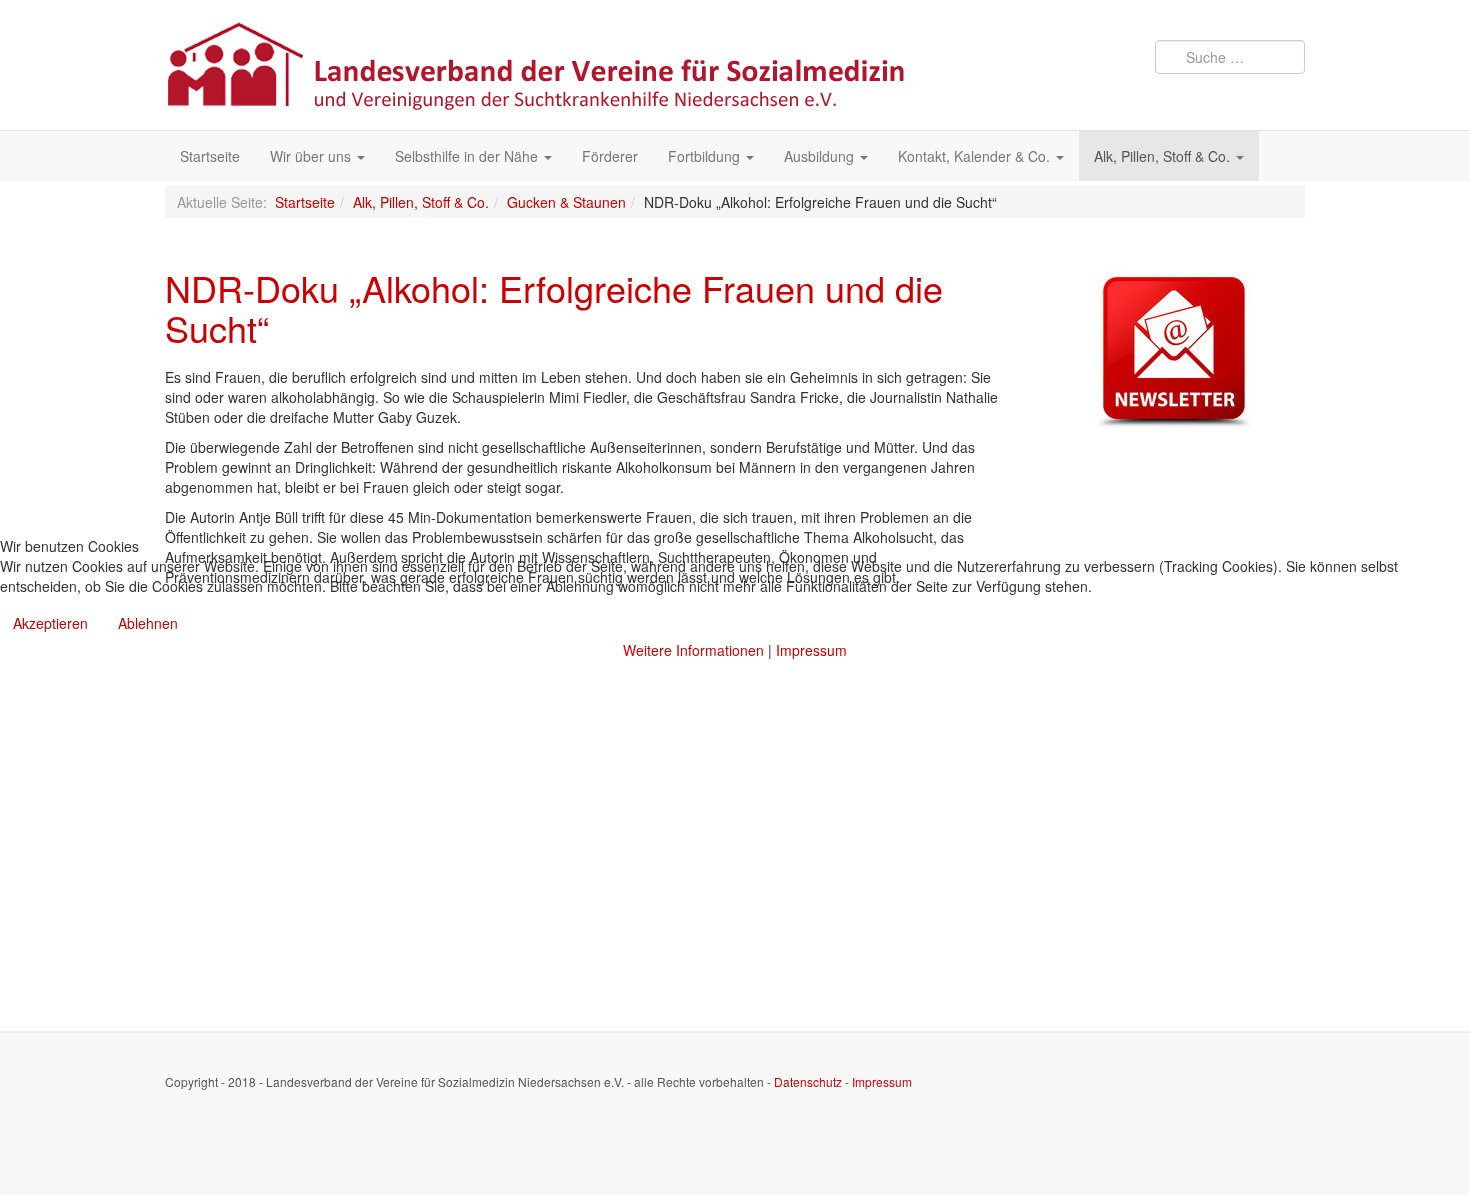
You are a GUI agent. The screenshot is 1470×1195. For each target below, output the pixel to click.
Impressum (811, 650)
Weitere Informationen (693, 650)
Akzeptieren (50, 623)
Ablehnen (148, 623)
